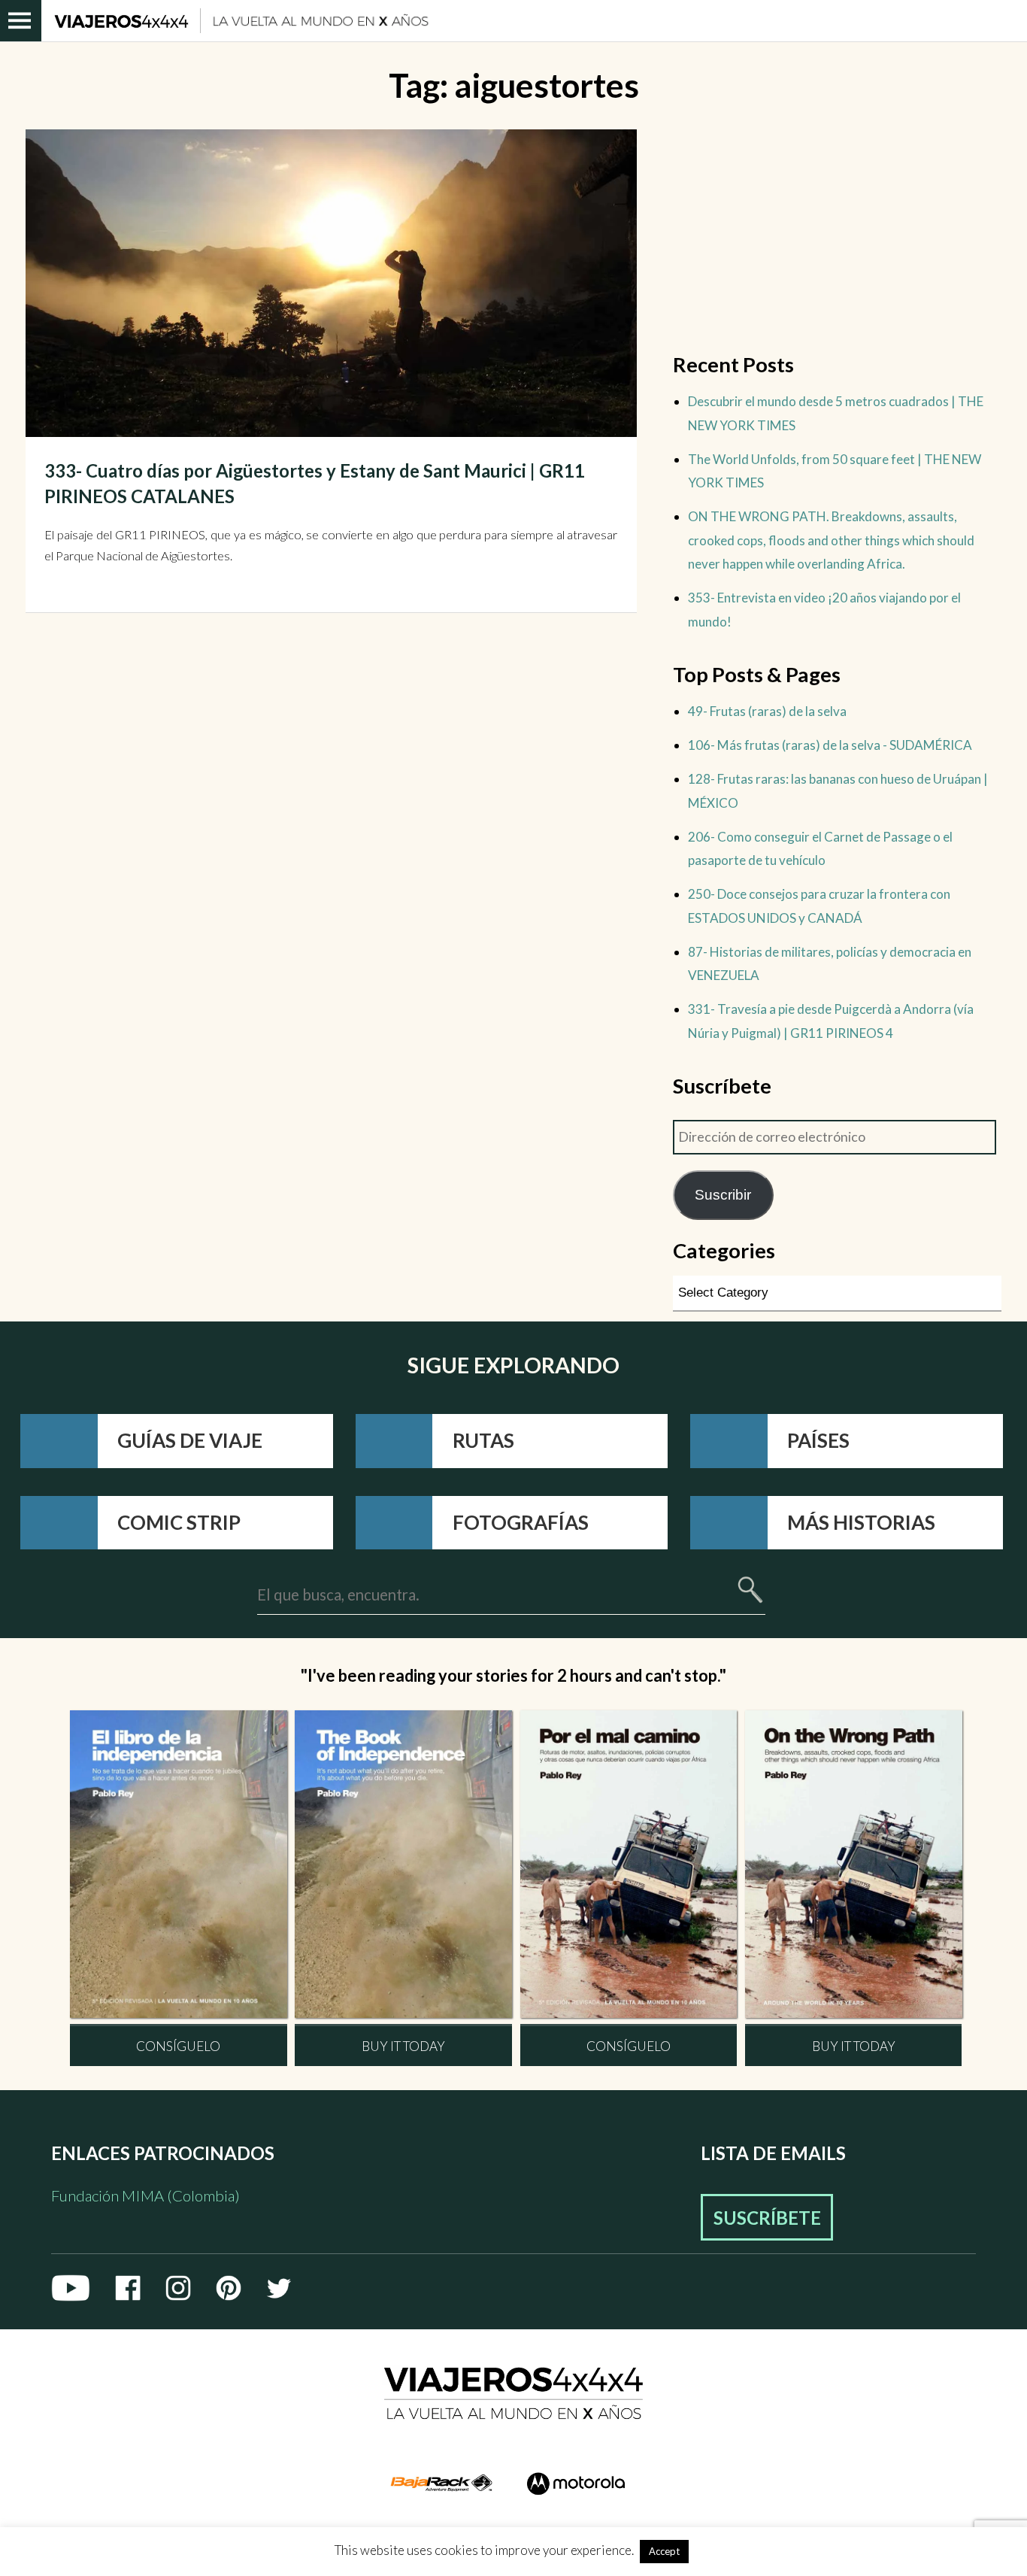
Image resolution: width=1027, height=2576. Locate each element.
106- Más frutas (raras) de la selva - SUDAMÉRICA (830, 745)
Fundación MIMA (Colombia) (145, 2195)
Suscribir (723, 1195)
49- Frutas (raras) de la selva (767, 711)
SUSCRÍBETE (767, 2218)
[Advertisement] (837, 235)
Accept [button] (664, 2551)
